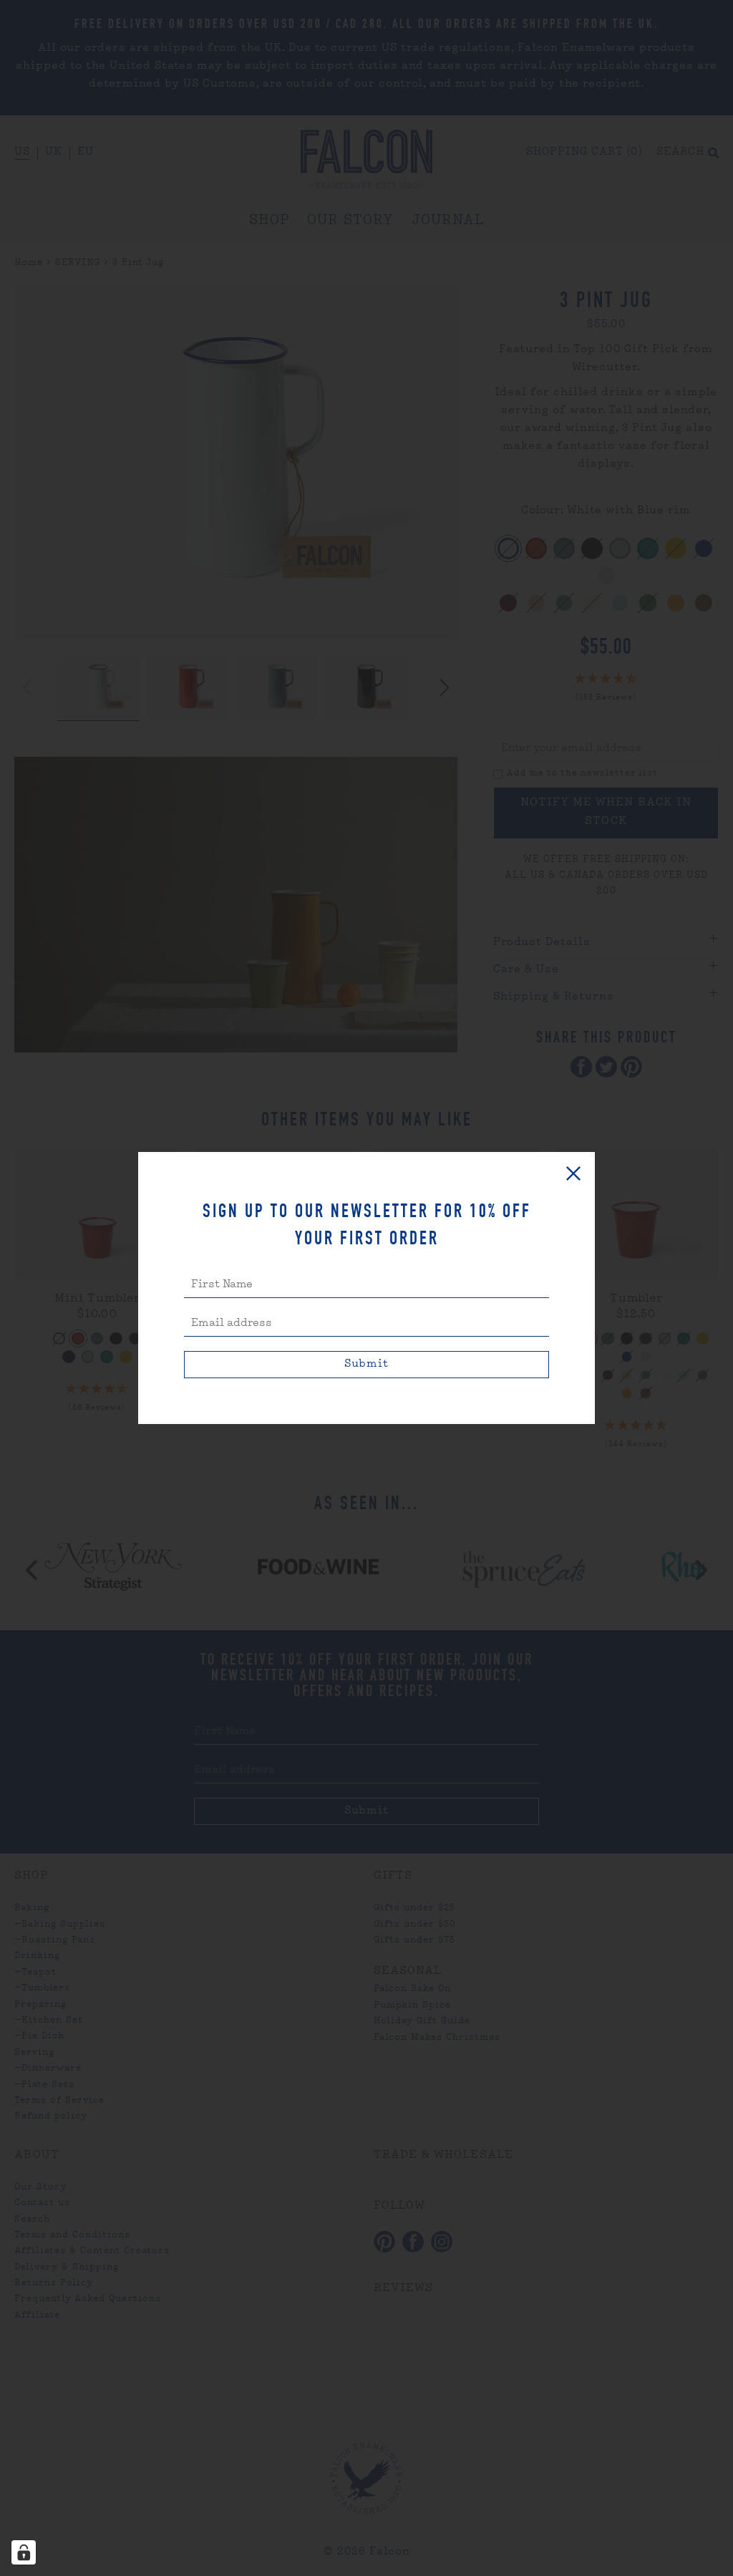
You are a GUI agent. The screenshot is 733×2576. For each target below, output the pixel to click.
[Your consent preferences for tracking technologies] (24, 2552)
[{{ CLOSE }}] (573, 1173)
